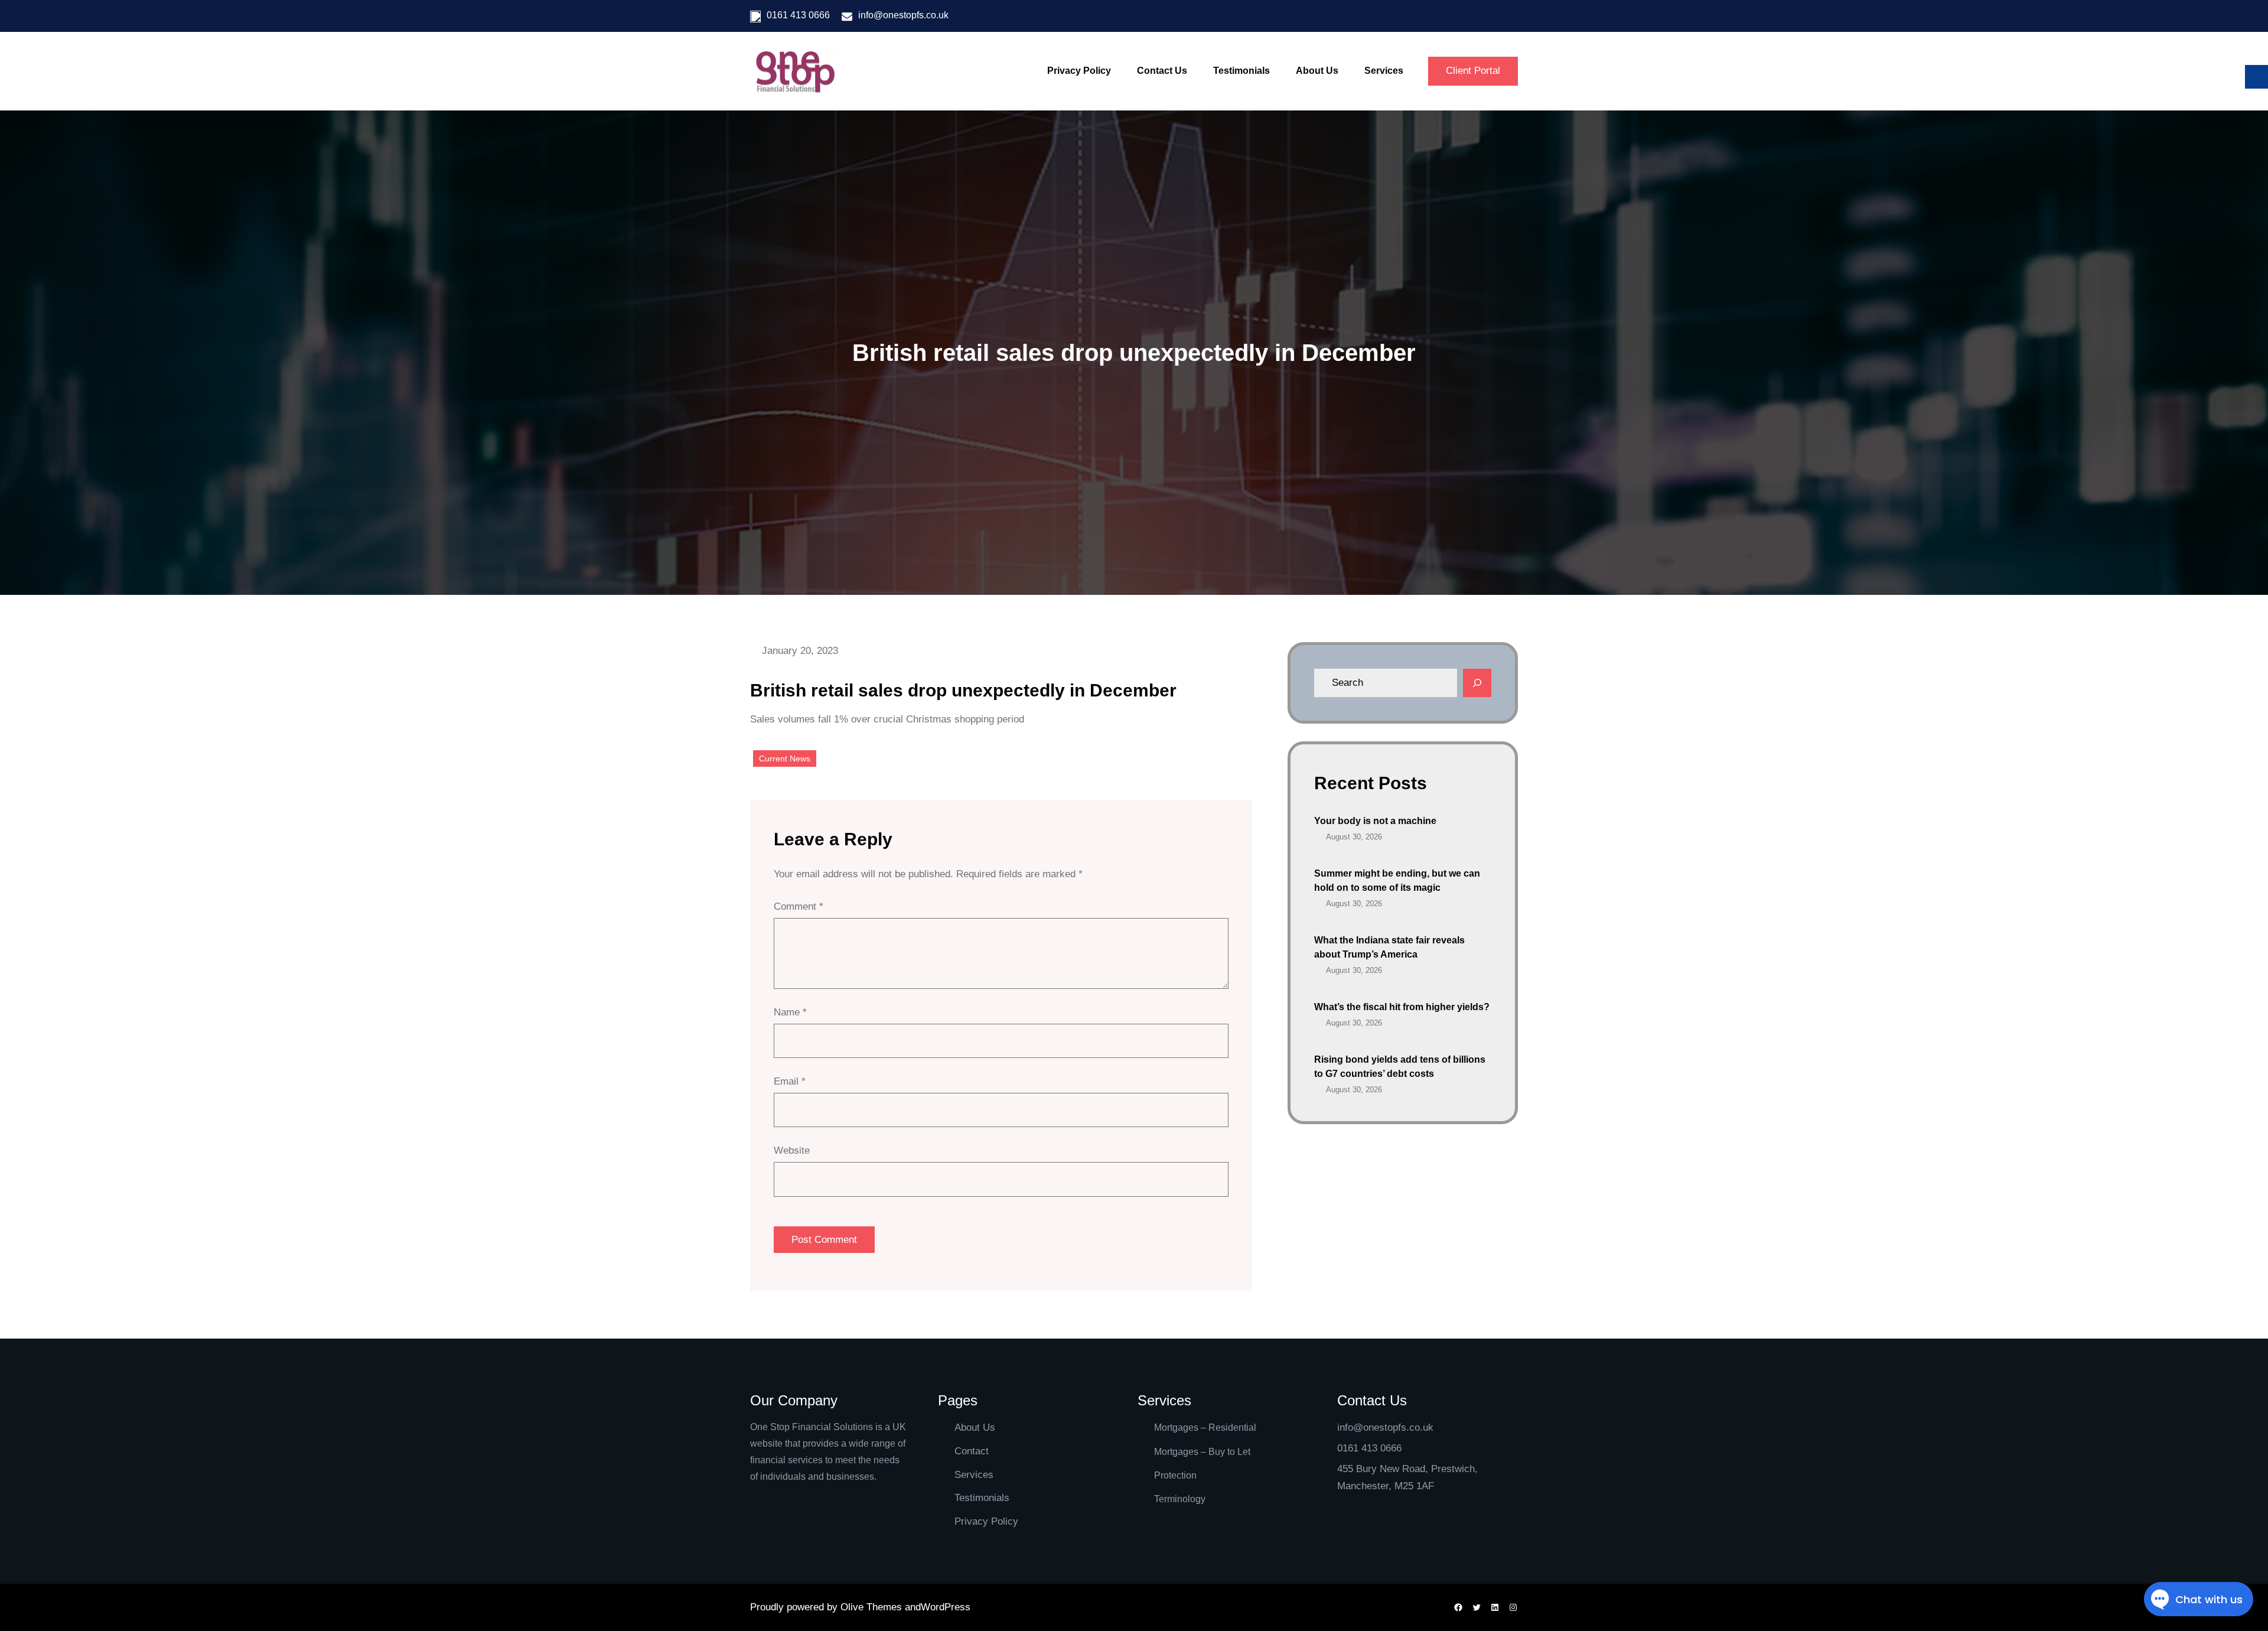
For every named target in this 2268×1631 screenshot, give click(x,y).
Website (792, 1150)
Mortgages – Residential (1205, 1427)
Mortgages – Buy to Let (1202, 1452)
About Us (975, 1427)
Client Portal (1473, 71)
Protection (1175, 1475)
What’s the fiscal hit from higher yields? (1402, 1007)
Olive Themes (873, 1607)
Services (974, 1475)
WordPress (946, 1607)
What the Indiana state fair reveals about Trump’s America (1389, 947)
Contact (972, 1451)
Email (790, 1081)
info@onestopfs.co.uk (903, 15)
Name (790, 1012)
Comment (799, 906)
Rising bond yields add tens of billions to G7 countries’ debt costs (1400, 1067)
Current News (785, 758)
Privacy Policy (986, 1521)
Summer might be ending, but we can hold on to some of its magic (1397, 880)
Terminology (1180, 1499)
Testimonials (982, 1498)
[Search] (1477, 683)
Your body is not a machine (1375, 821)
